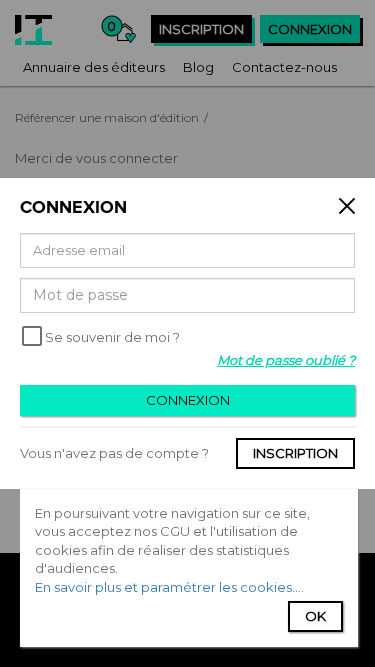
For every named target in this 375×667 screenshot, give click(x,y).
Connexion (188, 400)
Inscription (295, 453)
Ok (315, 616)
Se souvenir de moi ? (112, 337)
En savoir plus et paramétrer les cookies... (168, 587)
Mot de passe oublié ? (286, 360)
